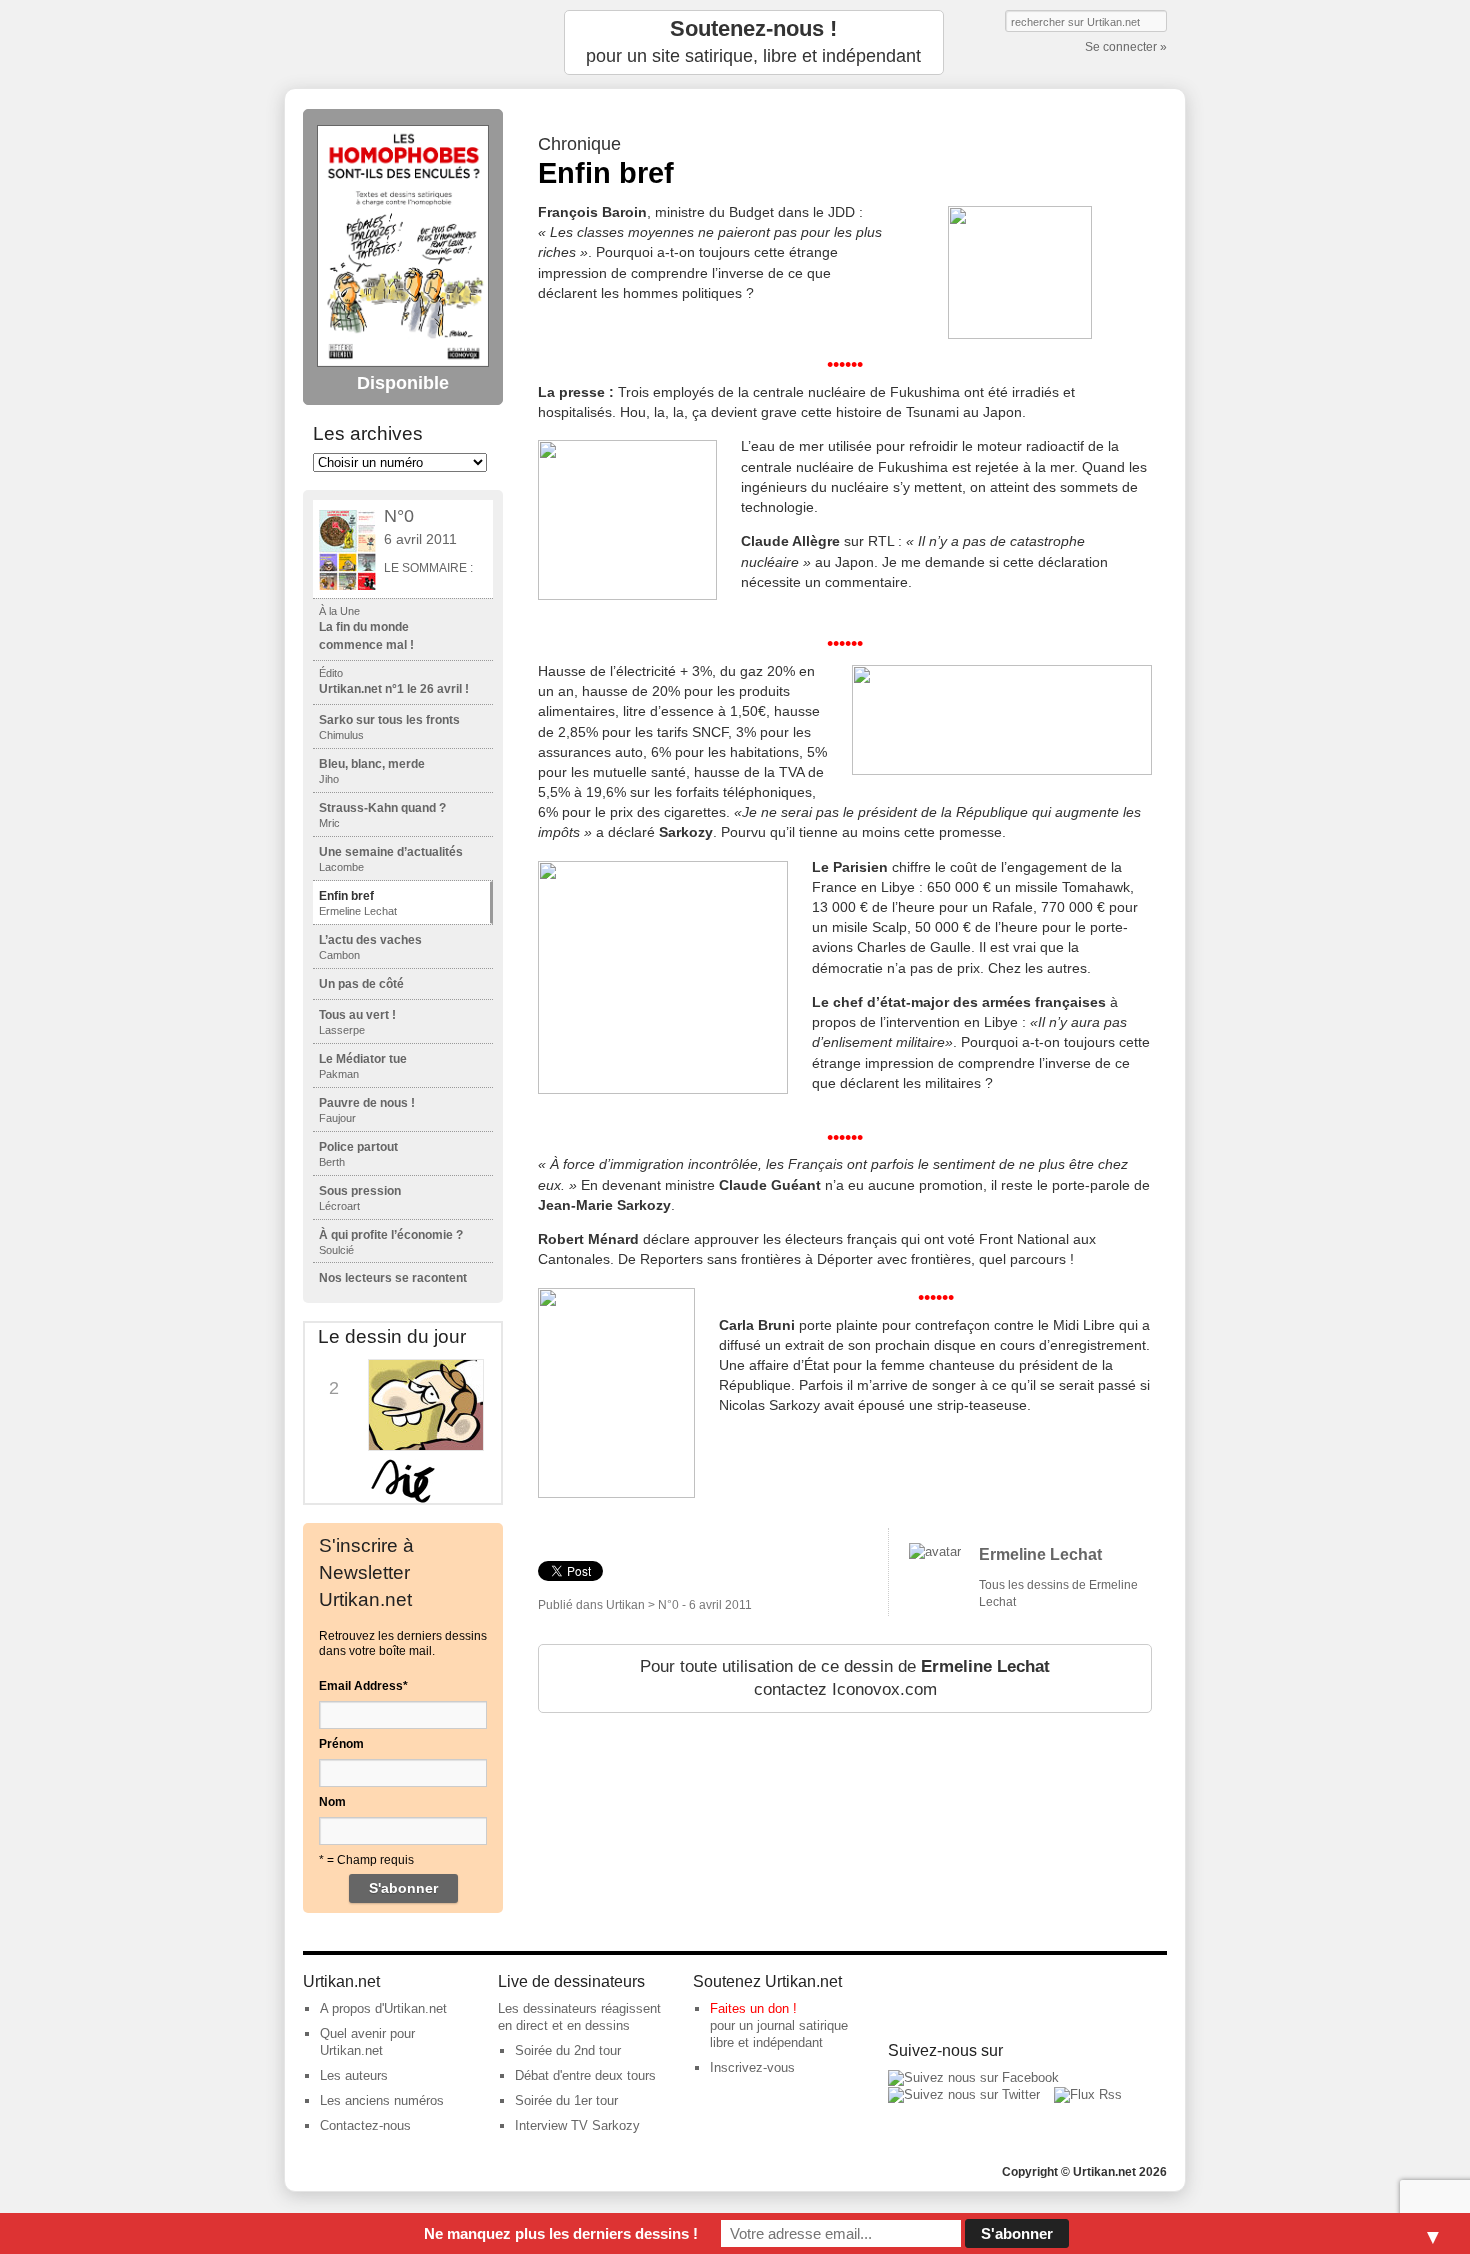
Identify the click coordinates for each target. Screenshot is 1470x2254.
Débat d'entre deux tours (585, 2075)
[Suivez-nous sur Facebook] (973, 2077)
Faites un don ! (753, 2008)
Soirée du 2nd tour (568, 2050)
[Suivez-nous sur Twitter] (964, 2094)
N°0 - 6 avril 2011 (705, 1605)
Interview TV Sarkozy (577, 2125)
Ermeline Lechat (1040, 1554)
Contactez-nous (365, 2125)
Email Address (363, 1686)
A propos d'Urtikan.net (383, 2008)
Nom (332, 1802)
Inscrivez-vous (752, 2067)
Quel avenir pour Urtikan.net (367, 2042)
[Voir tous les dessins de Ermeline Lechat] (935, 1551)
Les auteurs (354, 2075)
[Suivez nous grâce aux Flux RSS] (1088, 2094)
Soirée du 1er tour (566, 2100)
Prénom (341, 1744)
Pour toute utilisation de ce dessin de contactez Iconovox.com (845, 1678)
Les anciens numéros (382, 2100)
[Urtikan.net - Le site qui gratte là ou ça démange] (403, 42)
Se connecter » (1126, 47)
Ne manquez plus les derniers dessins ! (561, 2233)
